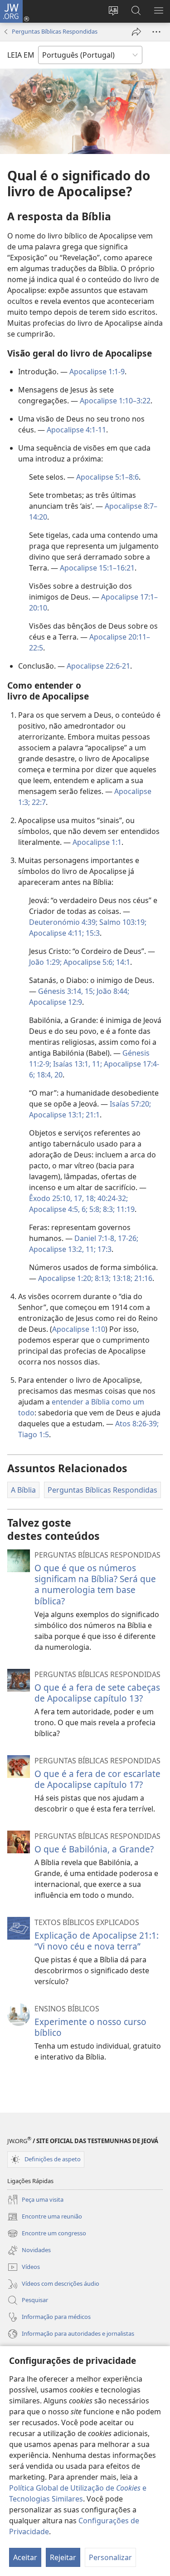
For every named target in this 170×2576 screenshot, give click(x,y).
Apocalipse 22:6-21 (98, 666)
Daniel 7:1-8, (95, 1238)
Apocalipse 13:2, (56, 1249)
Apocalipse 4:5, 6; (58, 1209)
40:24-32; (112, 1198)
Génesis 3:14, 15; (66, 991)
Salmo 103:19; (122, 922)
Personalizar (110, 2557)
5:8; (94, 1209)
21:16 (142, 1278)
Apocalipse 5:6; (88, 962)
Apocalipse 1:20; (66, 1278)
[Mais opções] (156, 32)
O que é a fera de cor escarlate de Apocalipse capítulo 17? (97, 1779)
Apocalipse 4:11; (56, 933)
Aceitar (25, 2557)
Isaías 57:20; (130, 1104)
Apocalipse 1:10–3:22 (115, 401)
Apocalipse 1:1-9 (97, 372)
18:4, (44, 1075)
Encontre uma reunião (45, 2217)
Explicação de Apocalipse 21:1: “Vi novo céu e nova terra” (97, 1941)
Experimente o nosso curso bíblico (90, 2027)
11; (96, 1064)
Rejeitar (63, 2557)
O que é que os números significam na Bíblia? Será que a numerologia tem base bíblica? (95, 1584)
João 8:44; (112, 991)
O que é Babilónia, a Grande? (94, 1849)
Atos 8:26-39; (137, 1424)
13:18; (121, 1278)
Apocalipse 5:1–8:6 (107, 477)
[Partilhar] (136, 32)
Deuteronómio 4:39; (63, 922)
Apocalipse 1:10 (79, 1329)
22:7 (38, 802)
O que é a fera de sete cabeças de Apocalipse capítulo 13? (97, 1693)
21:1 (92, 1115)
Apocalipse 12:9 (56, 1002)
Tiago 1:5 (34, 1434)
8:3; (108, 1209)
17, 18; (84, 1198)
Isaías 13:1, (71, 1064)
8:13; (102, 1278)
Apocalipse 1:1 (97, 842)
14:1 (122, 962)
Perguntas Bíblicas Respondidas (55, 31)
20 (58, 1075)
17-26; (127, 1238)
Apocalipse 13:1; (56, 1115)
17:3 (104, 1249)
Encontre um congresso (47, 2234)
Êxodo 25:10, (51, 1198)
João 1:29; (45, 962)
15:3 (92, 933)
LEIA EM (21, 55)
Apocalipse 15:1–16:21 (97, 568)
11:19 (125, 1209)
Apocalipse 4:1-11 (76, 430)
